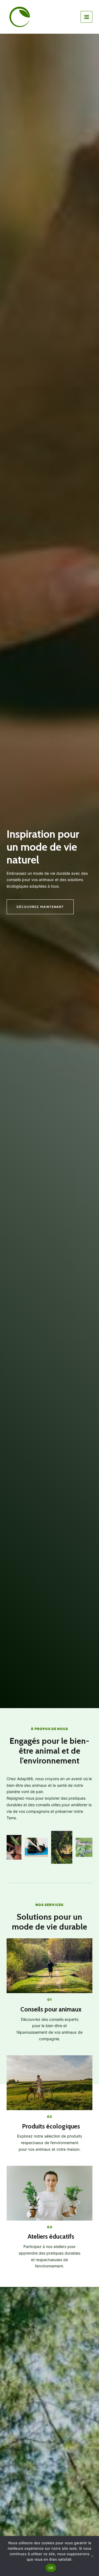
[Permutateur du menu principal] (86, 17)
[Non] (92, 2556)
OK (51, 2568)
